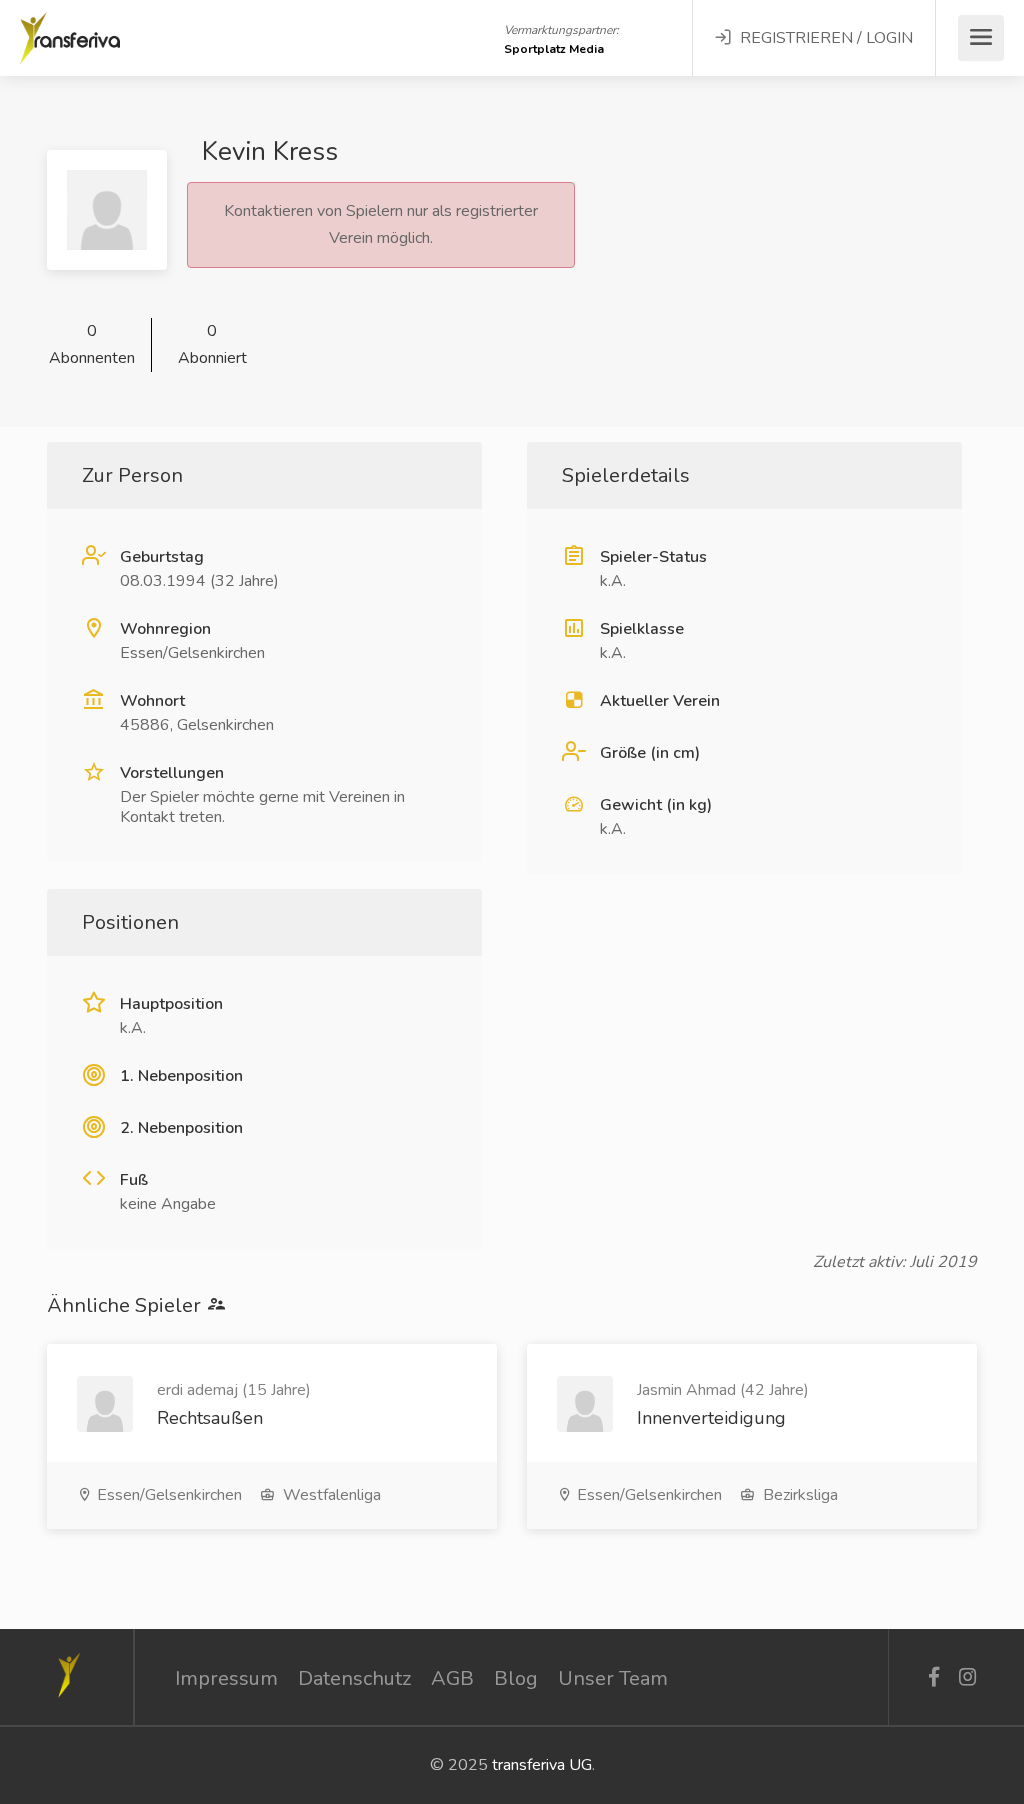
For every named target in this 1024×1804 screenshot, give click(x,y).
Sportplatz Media (554, 49)
